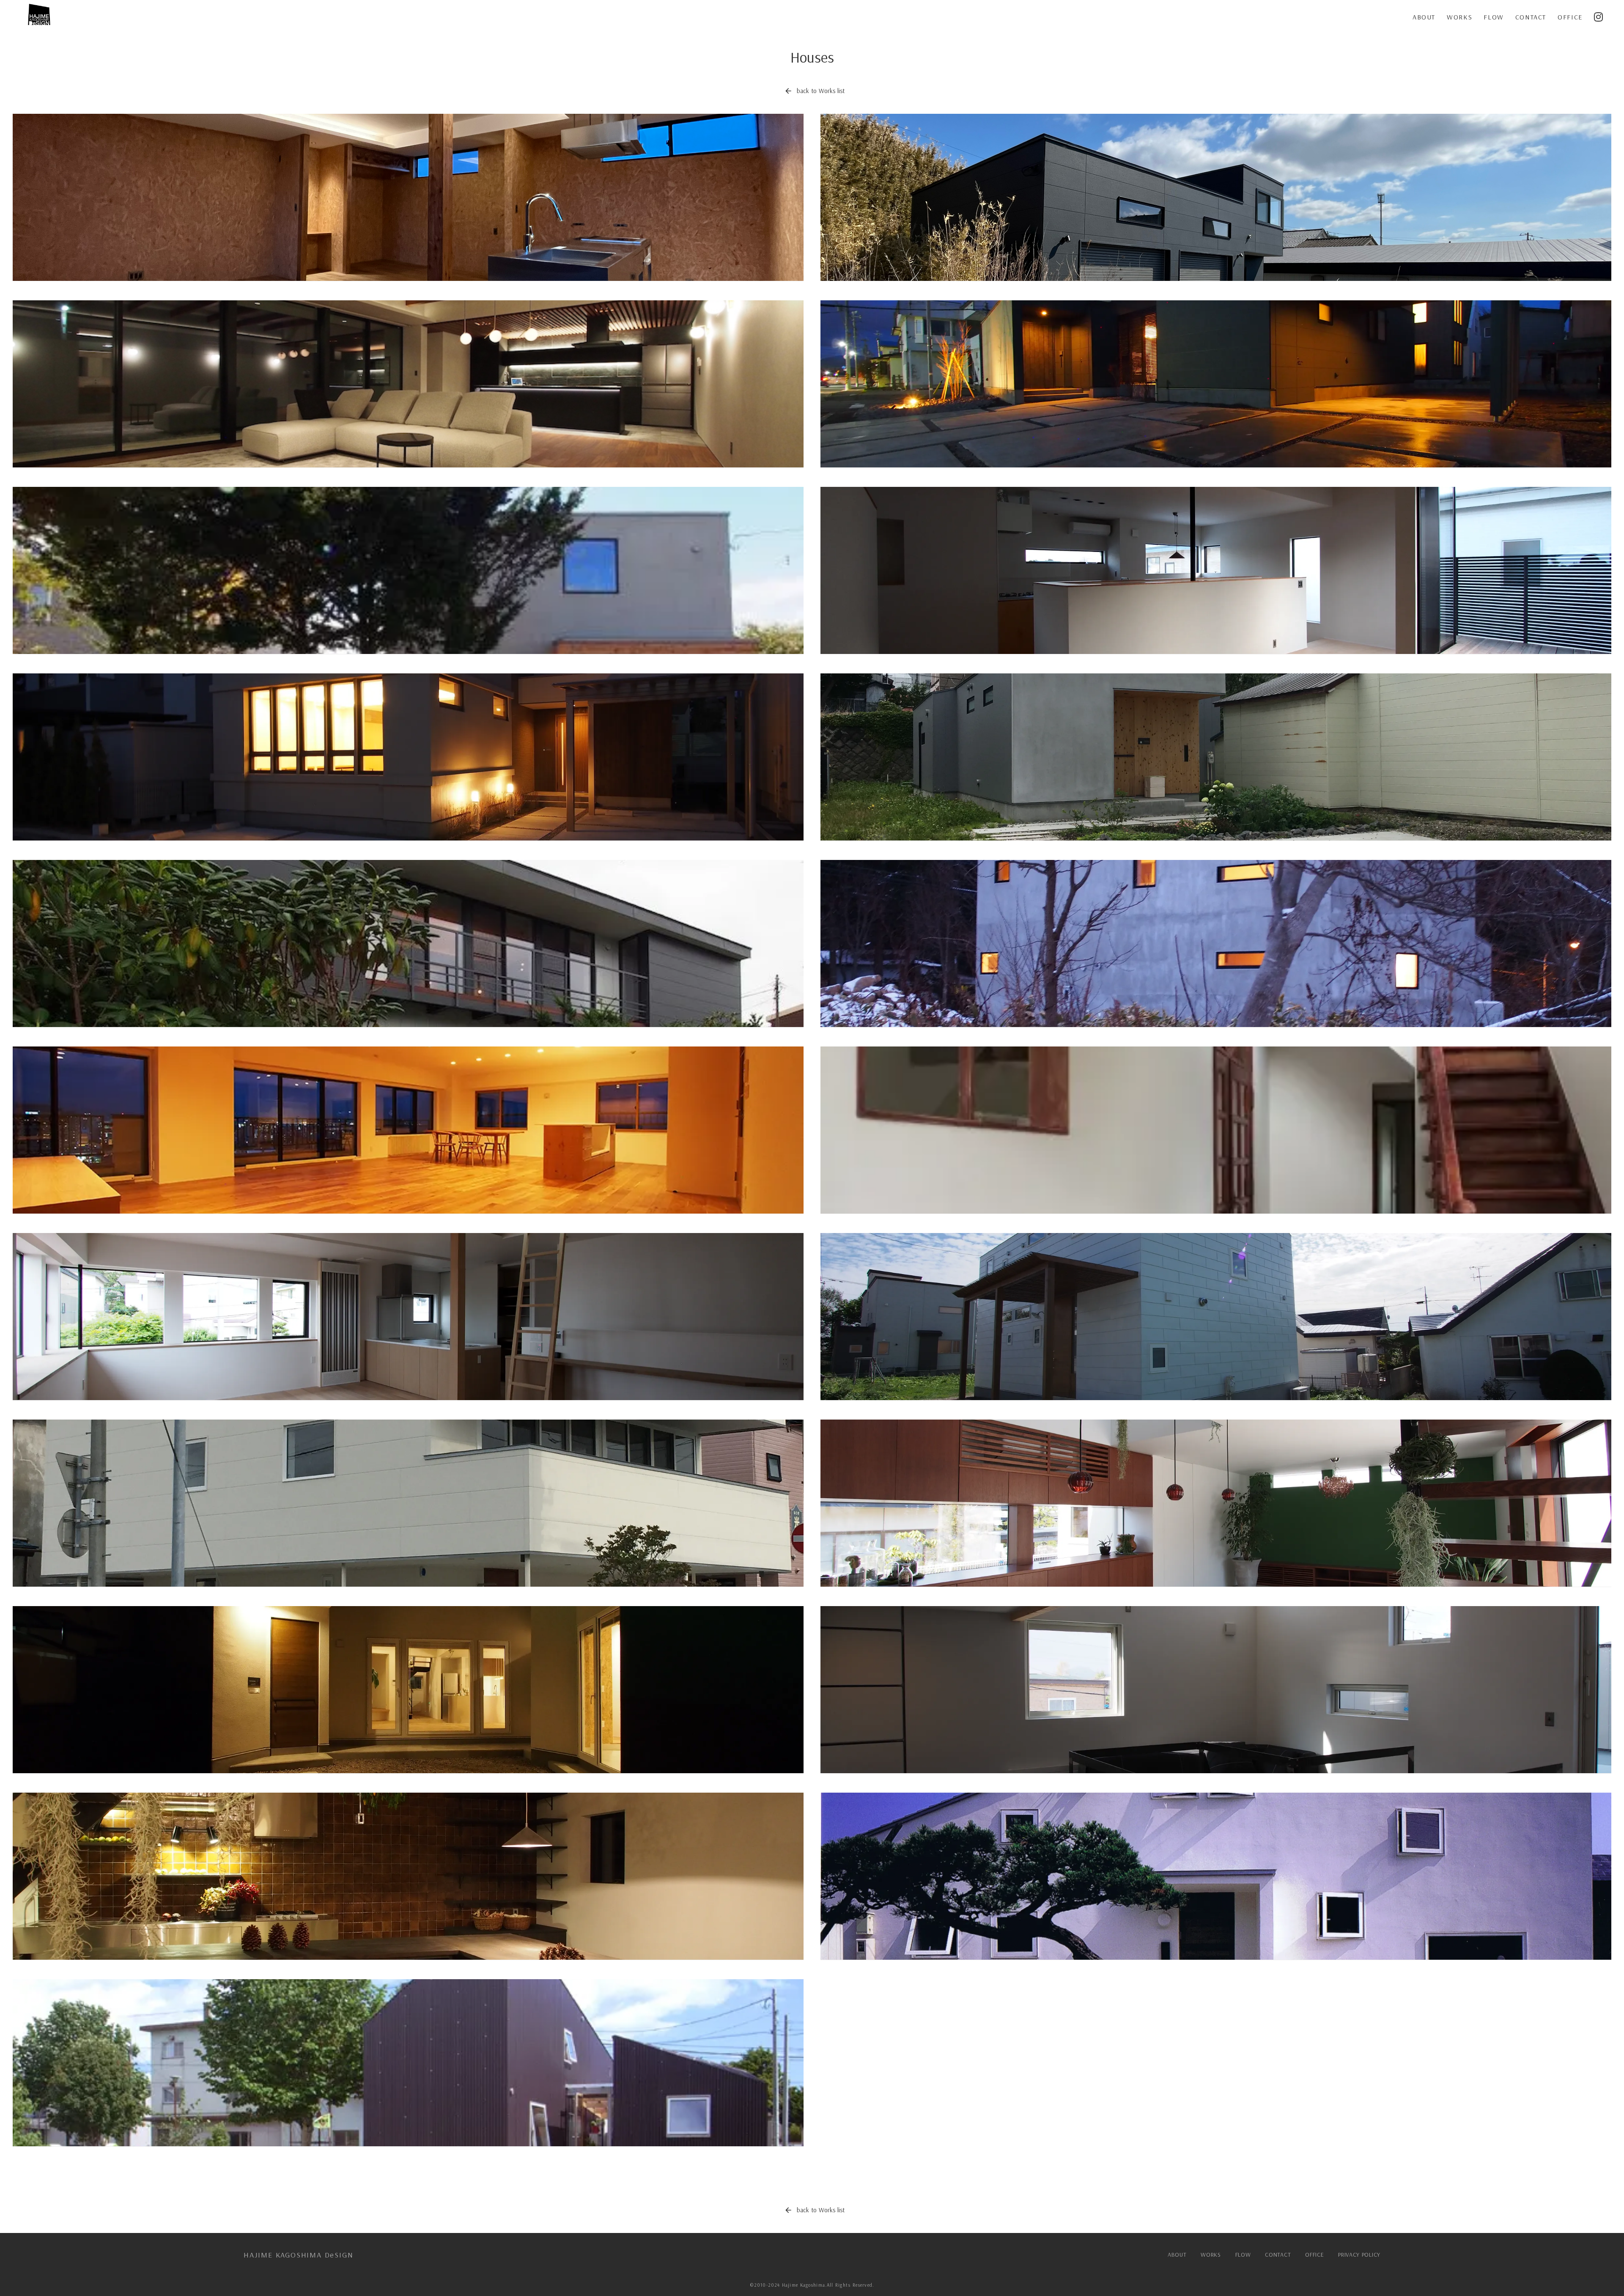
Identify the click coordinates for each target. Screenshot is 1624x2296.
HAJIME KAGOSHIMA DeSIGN (298, 2255)
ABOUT (1424, 17)
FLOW (1494, 17)
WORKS (1459, 17)
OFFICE (1570, 17)
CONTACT (1531, 17)
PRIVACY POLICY (1359, 2255)
